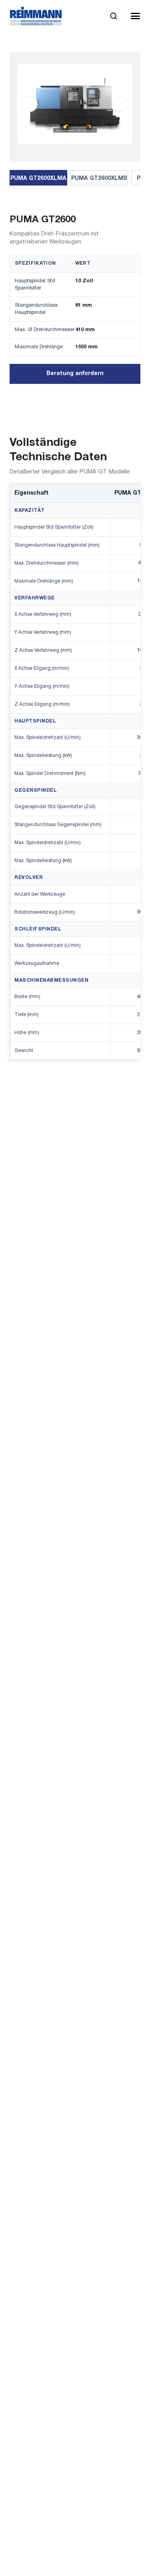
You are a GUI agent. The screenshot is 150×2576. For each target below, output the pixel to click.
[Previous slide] (30, 104)
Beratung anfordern (75, 374)
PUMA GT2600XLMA (38, 179)
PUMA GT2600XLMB (99, 179)
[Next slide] (120, 104)
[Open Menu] (135, 16)
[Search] (113, 16)
